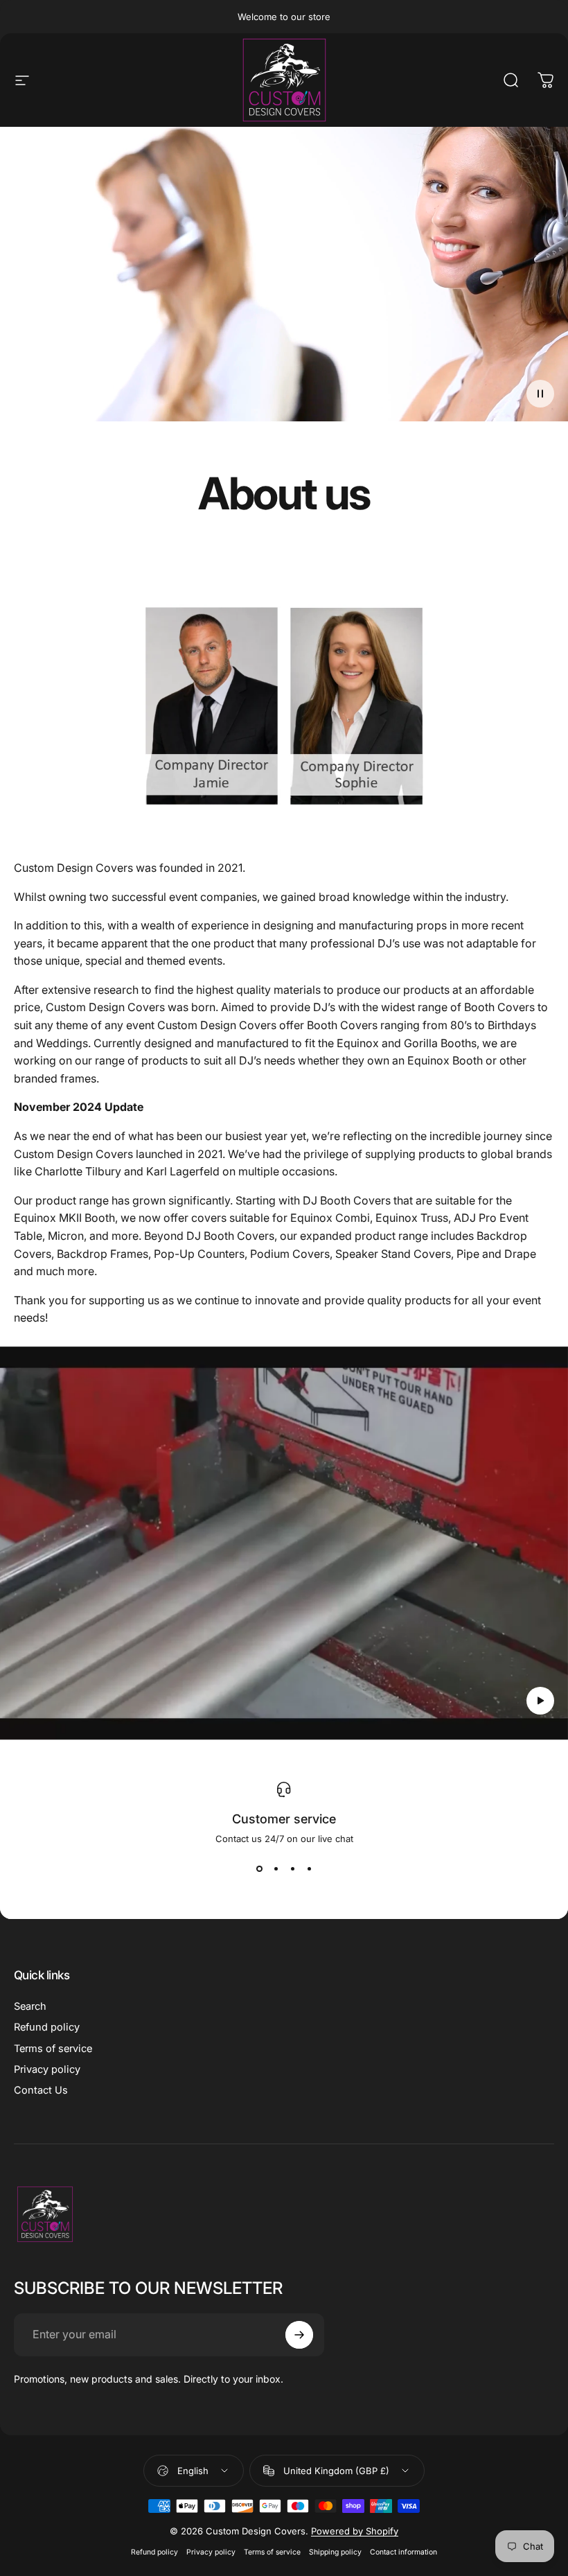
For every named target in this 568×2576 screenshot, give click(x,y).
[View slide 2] (276, 1869)
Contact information (403, 2552)
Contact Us (41, 2090)
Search (30, 2006)
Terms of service (53, 2049)
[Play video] (284, 1543)
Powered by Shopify (355, 2531)
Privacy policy (47, 2069)
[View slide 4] (309, 1869)
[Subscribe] (299, 2335)
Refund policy (47, 2027)
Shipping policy (335, 2552)
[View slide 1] (259, 1869)
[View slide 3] (292, 1869)
